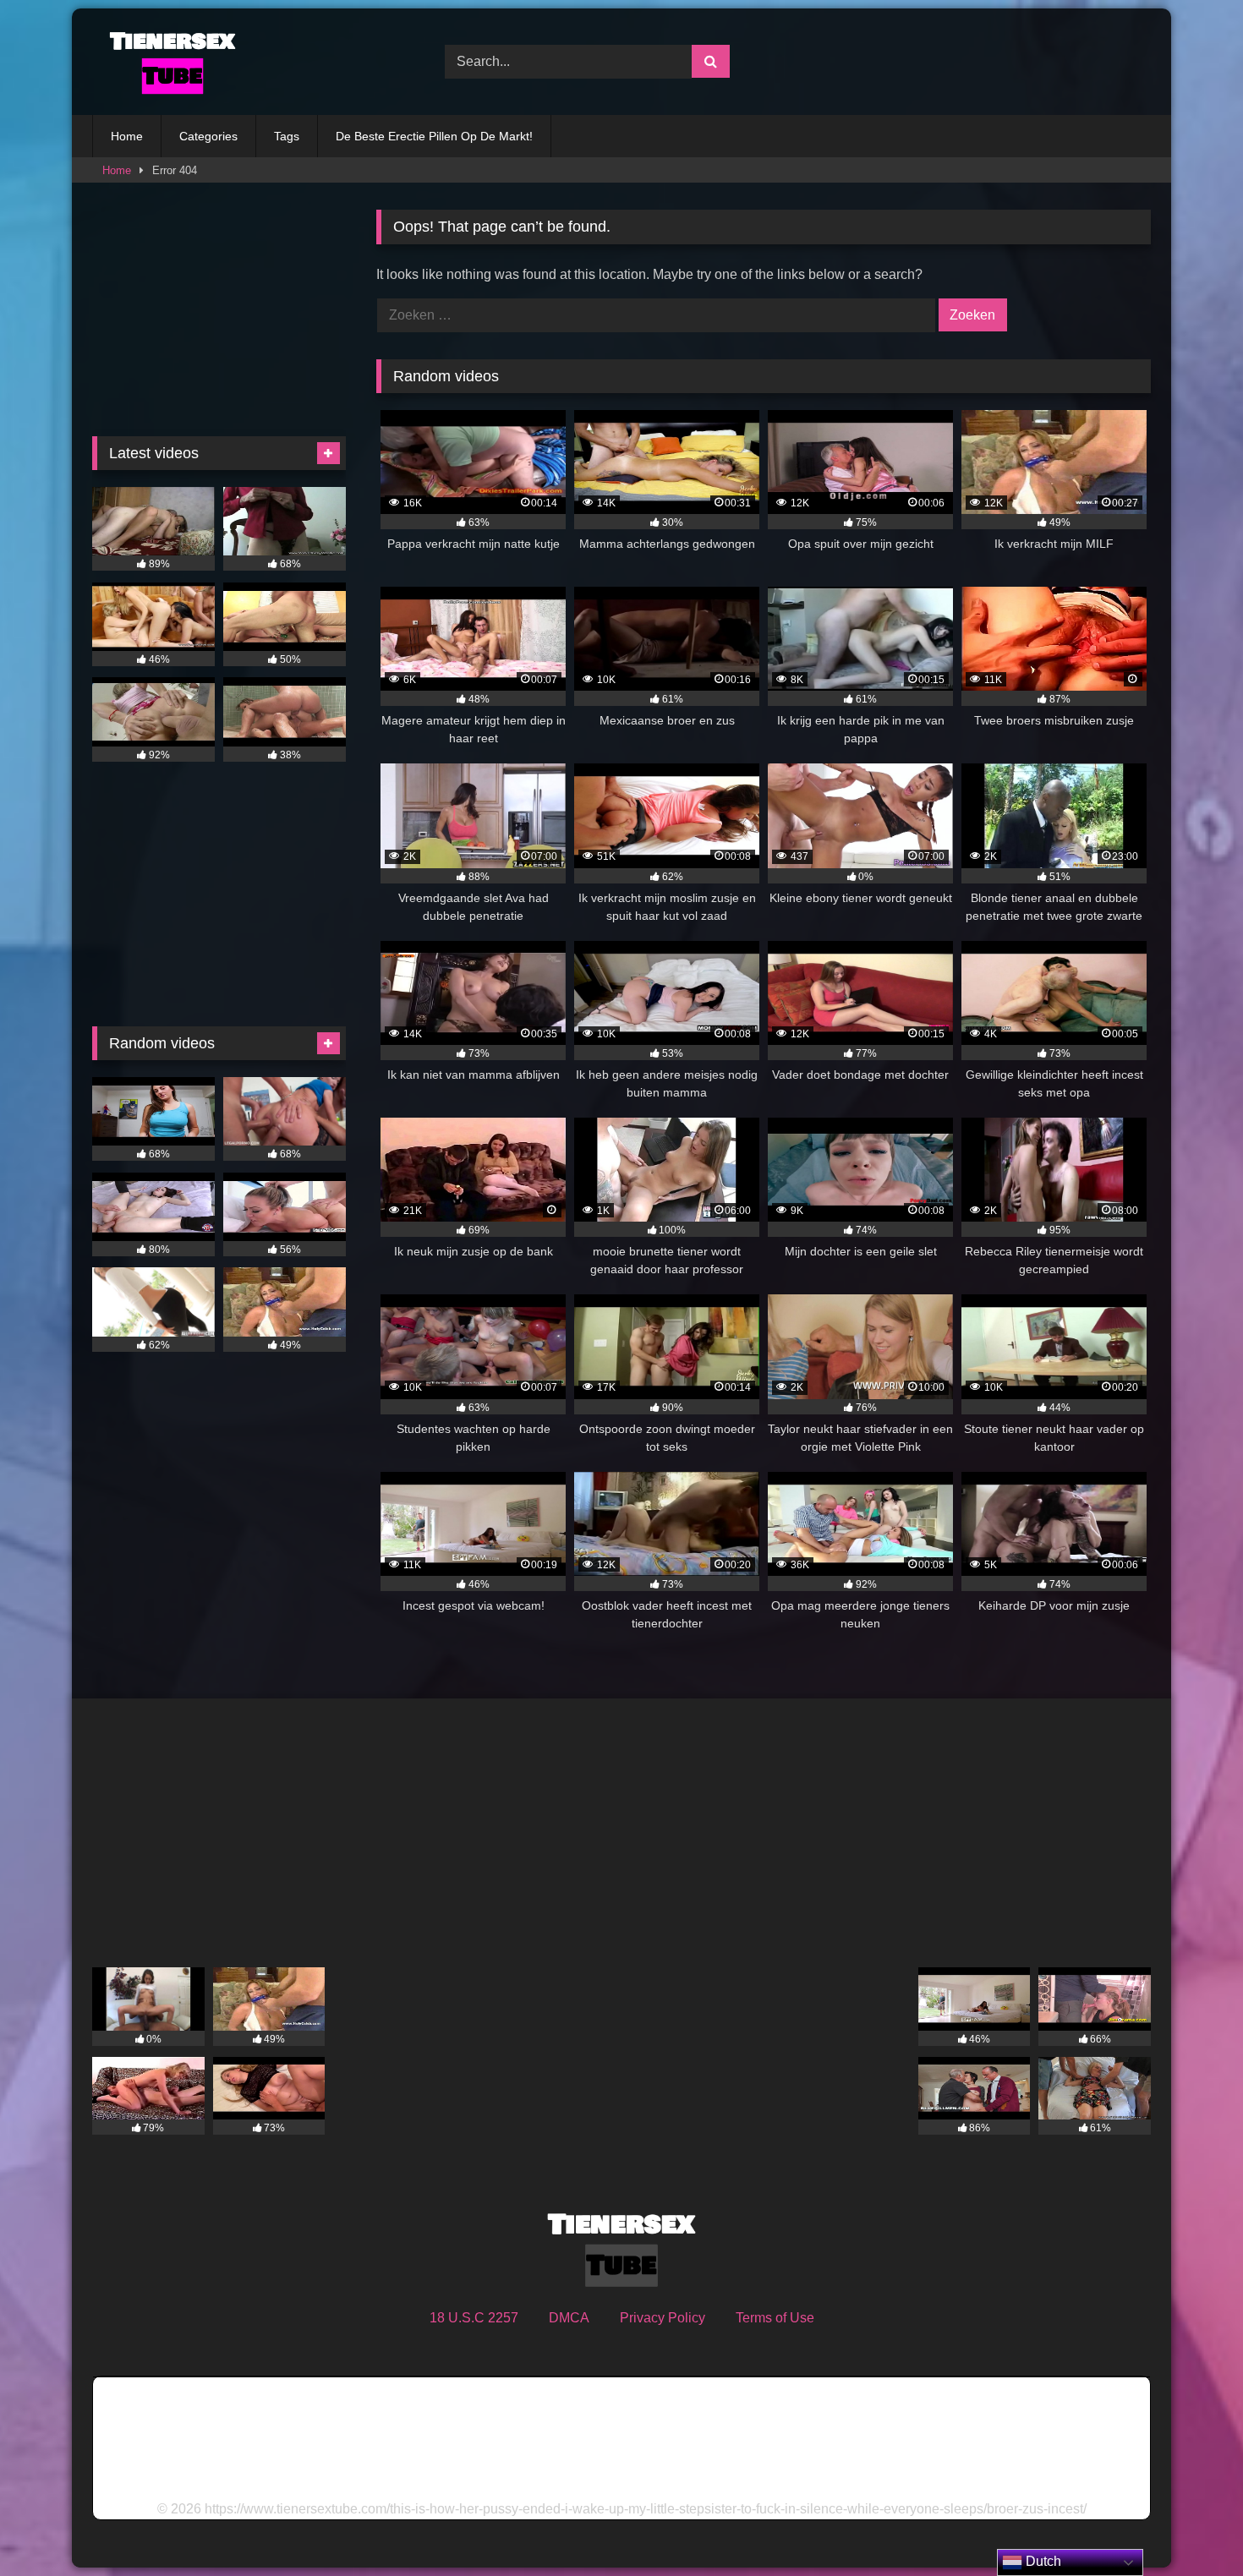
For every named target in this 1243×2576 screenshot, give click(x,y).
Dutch (1042, 2561)
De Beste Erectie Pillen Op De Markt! (434, 136)
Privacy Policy (663, 2318)
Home (127, 136)
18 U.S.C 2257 (474, 2318)
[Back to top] (1191, 2526)
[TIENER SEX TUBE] (168, 62)
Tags (287, 136)
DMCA (569, 2318)
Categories (208, 136)
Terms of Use (775, 2318)
